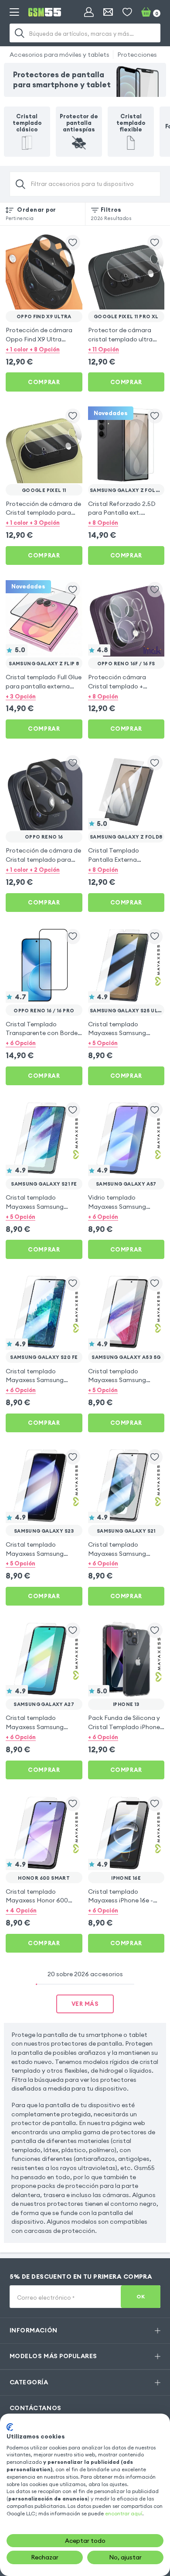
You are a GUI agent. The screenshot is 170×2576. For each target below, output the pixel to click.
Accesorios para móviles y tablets (59, 55)
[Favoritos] (127, 12)
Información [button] (34, 2330)
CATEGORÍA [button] (29, 2382)
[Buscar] (20, 33)
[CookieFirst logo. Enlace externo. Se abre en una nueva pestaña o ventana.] (10, 2427)
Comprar (44, 382)
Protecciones (137, 55)
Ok (141, 2296)
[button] (44, 349)
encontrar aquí (124, 2513)
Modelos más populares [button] (53, 2356)
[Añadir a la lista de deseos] (73, 242)
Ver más (85, 2004)
